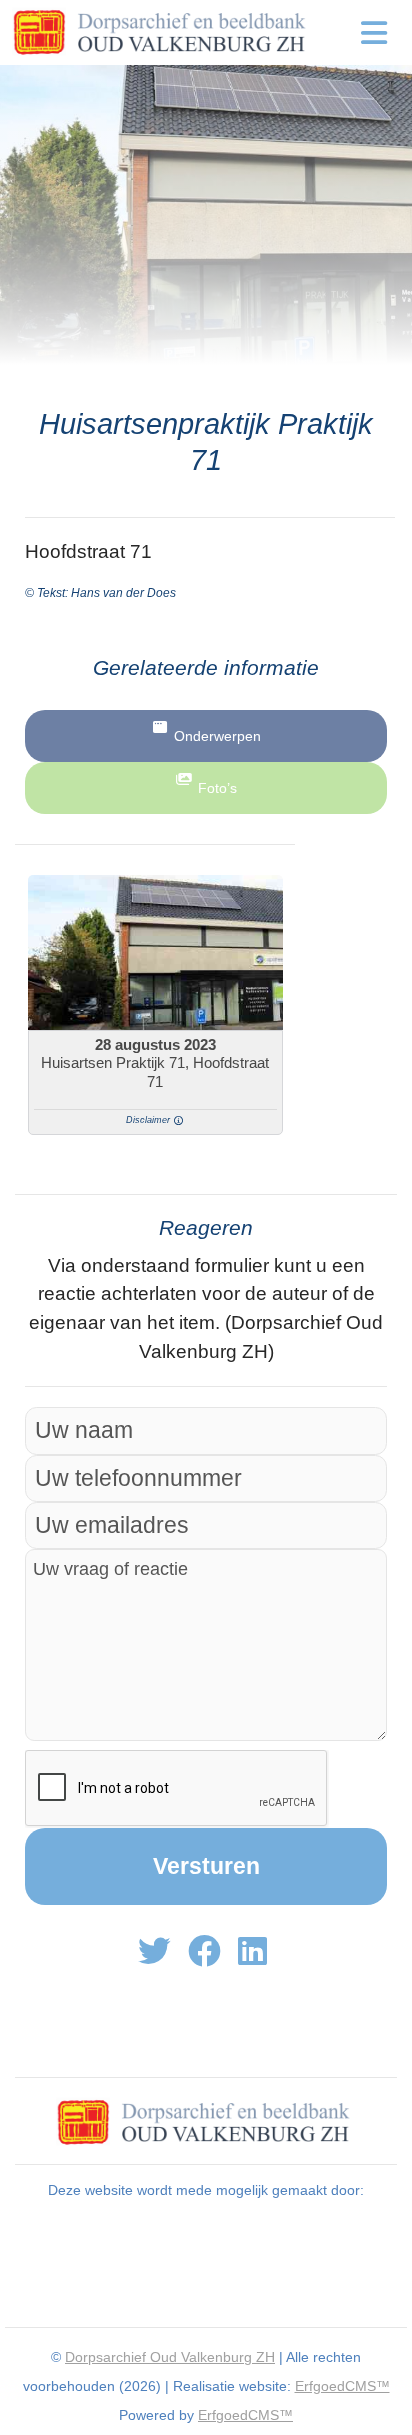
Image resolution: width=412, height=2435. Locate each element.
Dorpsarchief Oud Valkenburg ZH (170, 2357)
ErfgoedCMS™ (342, 2386)
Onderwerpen (217, 736)
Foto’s (217, 788)
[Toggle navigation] (374, 33)
